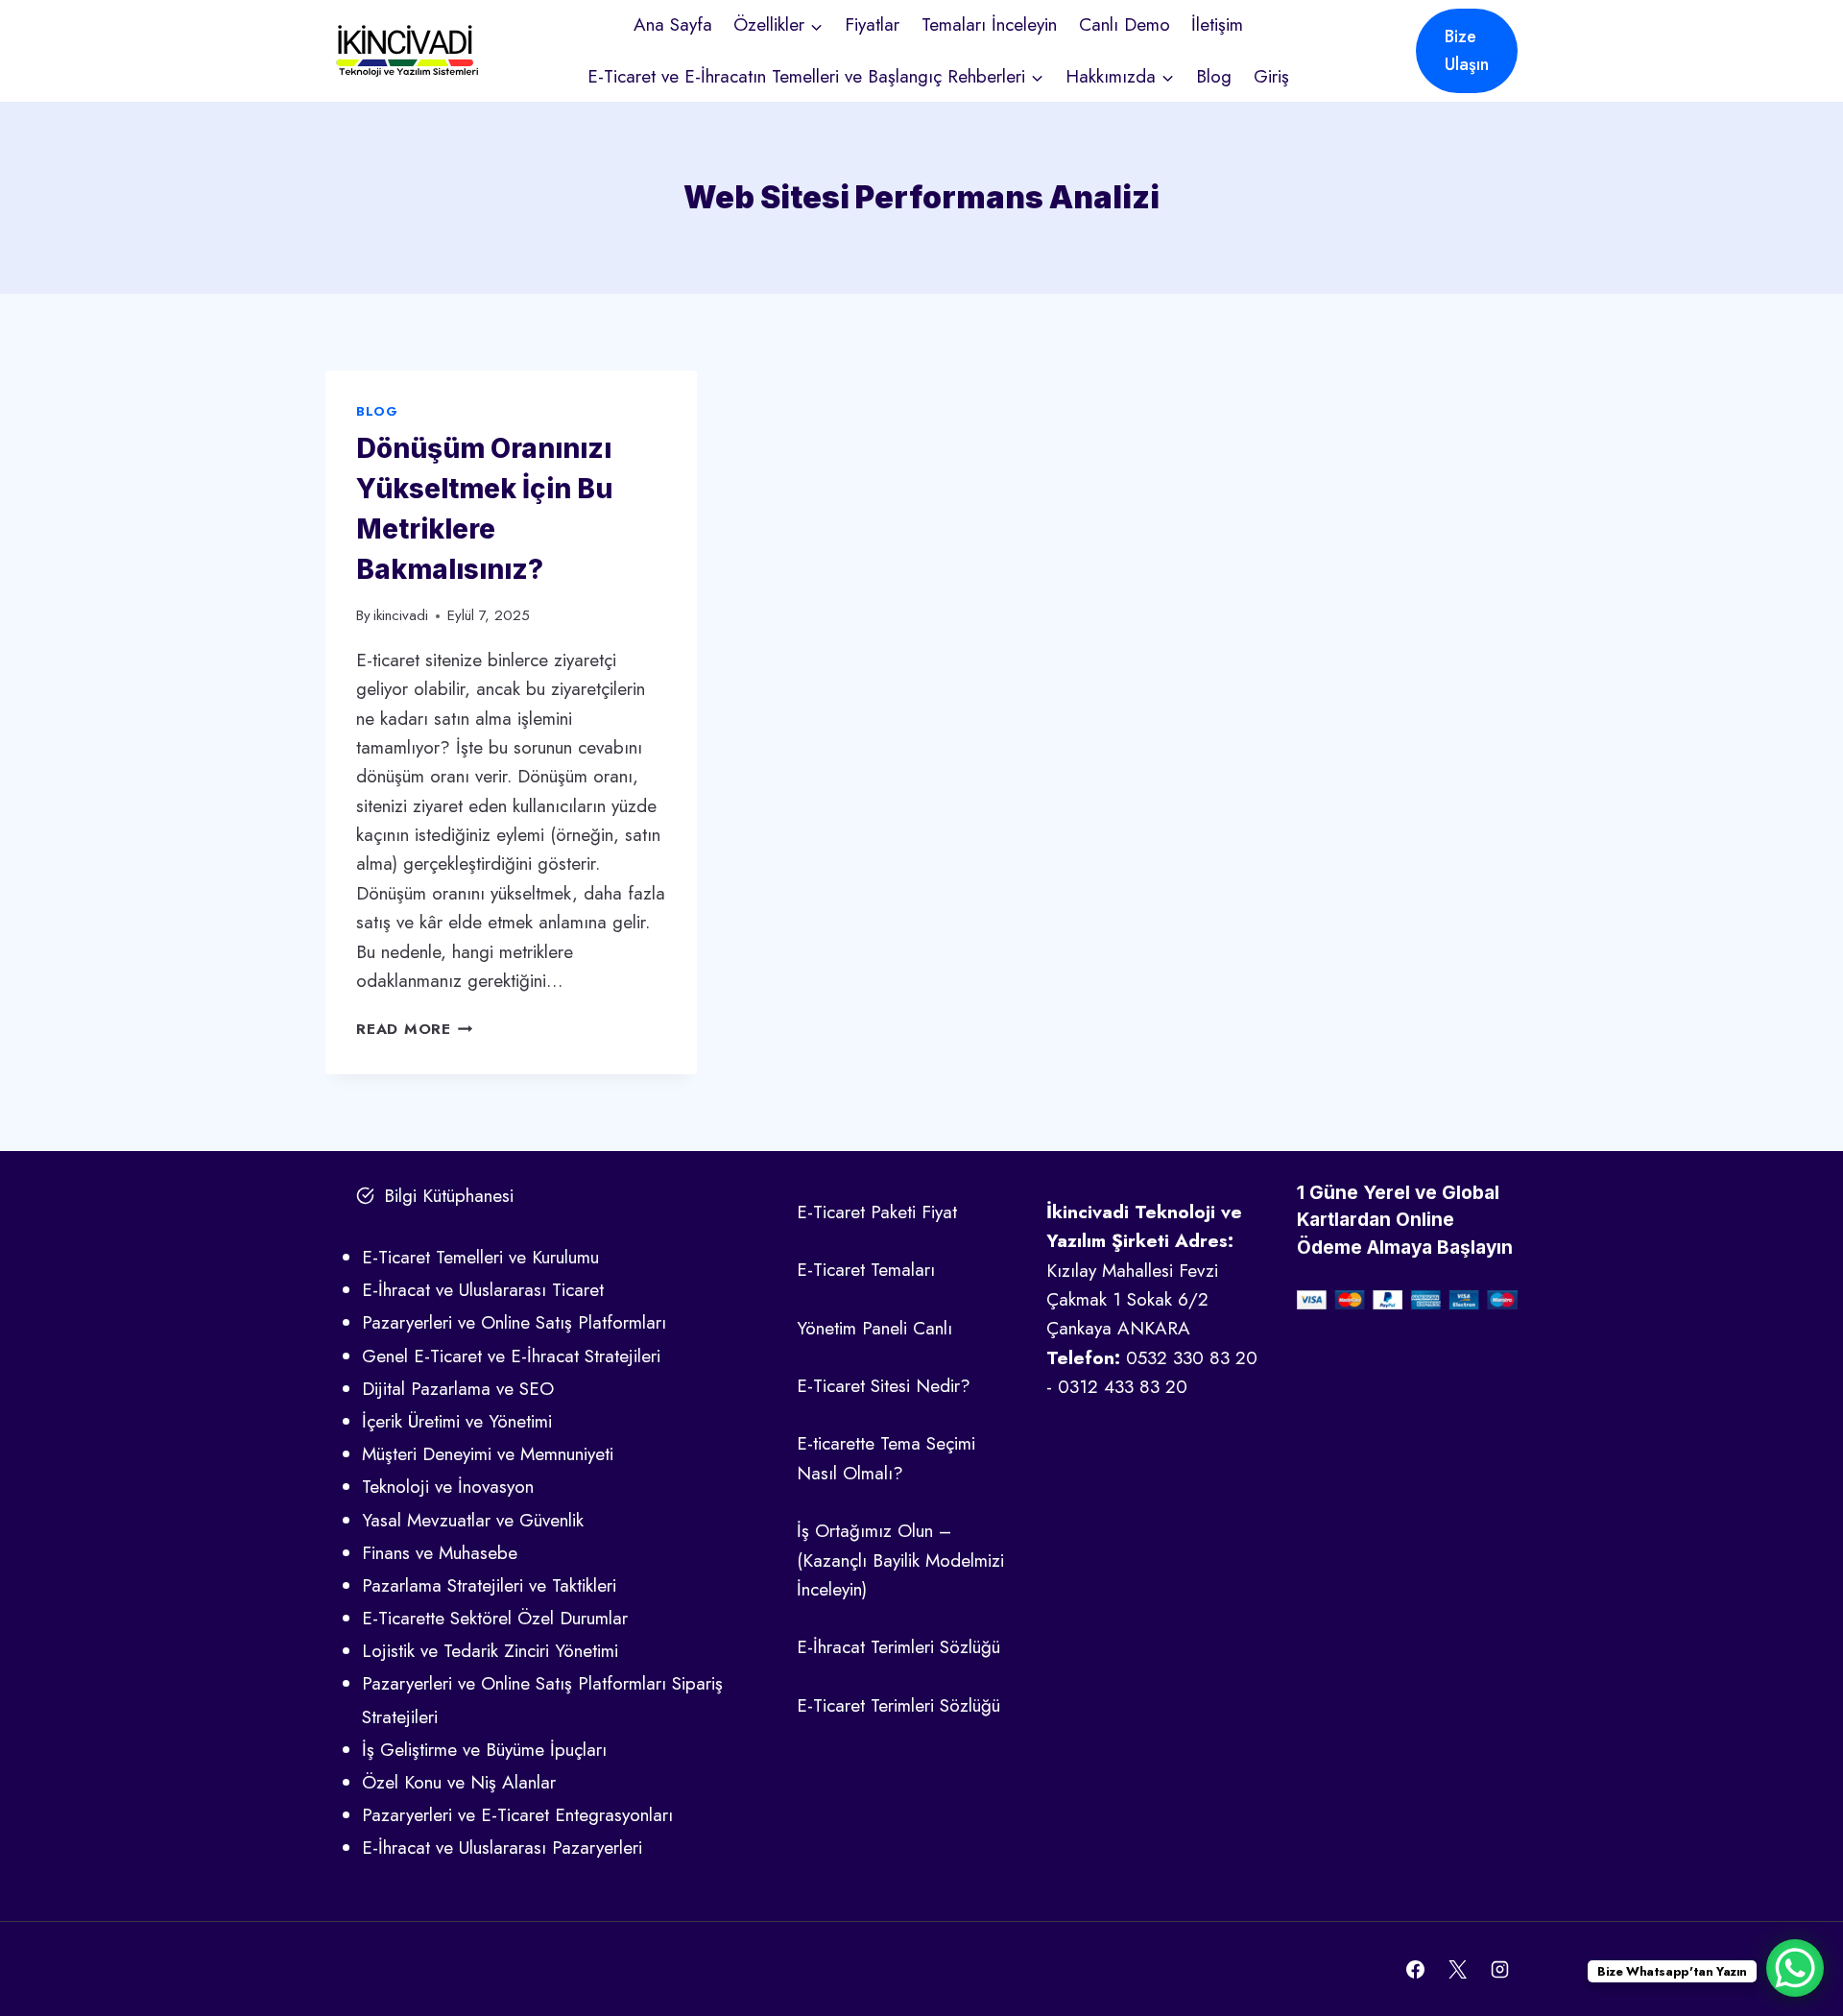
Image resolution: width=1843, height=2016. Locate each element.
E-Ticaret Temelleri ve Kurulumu (480, 1257)
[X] (1457, 1969)
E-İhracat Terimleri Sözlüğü (898, 1647)
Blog (1214, 76)
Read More (415, 1029)
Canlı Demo (1125, 24)
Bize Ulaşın (1467, 50)
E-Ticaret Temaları (866, 1270)
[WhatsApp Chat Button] (1795, 1968)
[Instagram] (1499, 1969)
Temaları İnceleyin (989, 24)
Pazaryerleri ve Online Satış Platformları (514, 1322)
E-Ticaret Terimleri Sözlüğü (898, 1705)
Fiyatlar (872, 24)
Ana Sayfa (673, 24)
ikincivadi (401, 615)
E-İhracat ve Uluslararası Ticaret (483, 1290)
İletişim (1217, 24)
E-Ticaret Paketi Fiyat (877, 1212)
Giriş (1271, 76)
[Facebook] (1416, 1969)
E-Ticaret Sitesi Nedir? (884, 1386)
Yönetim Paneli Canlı (874, 1328)
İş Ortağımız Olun (865, 1531)
